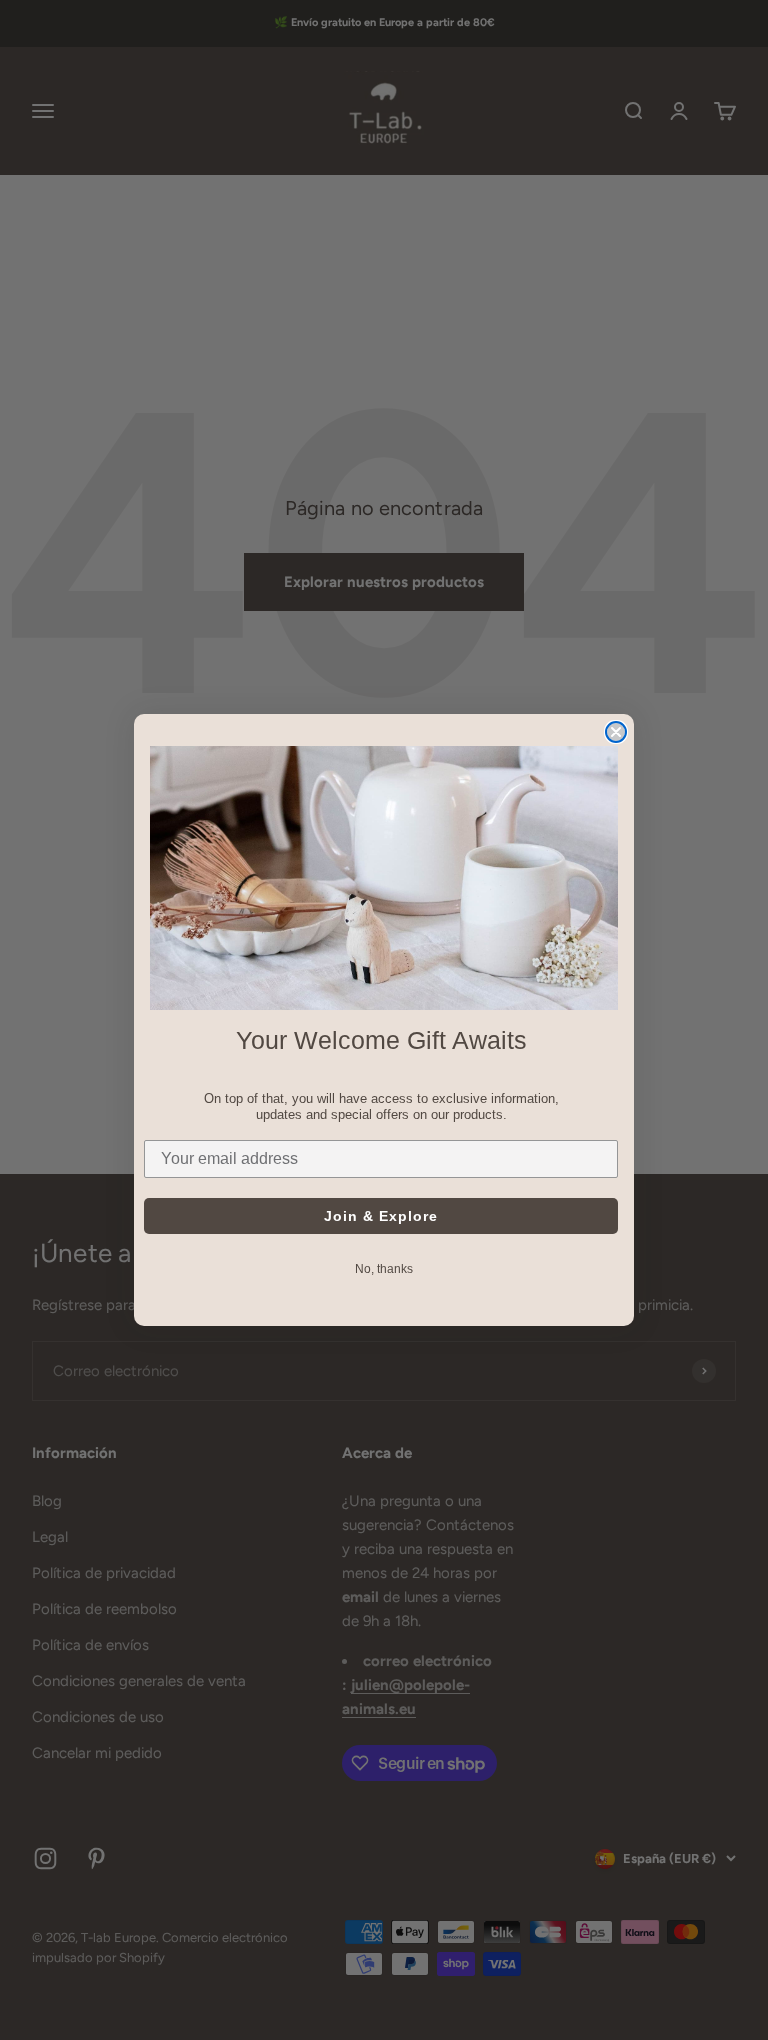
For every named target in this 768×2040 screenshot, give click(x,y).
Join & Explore (381, 1216)
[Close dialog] (616, 732)
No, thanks (384, 1269)
